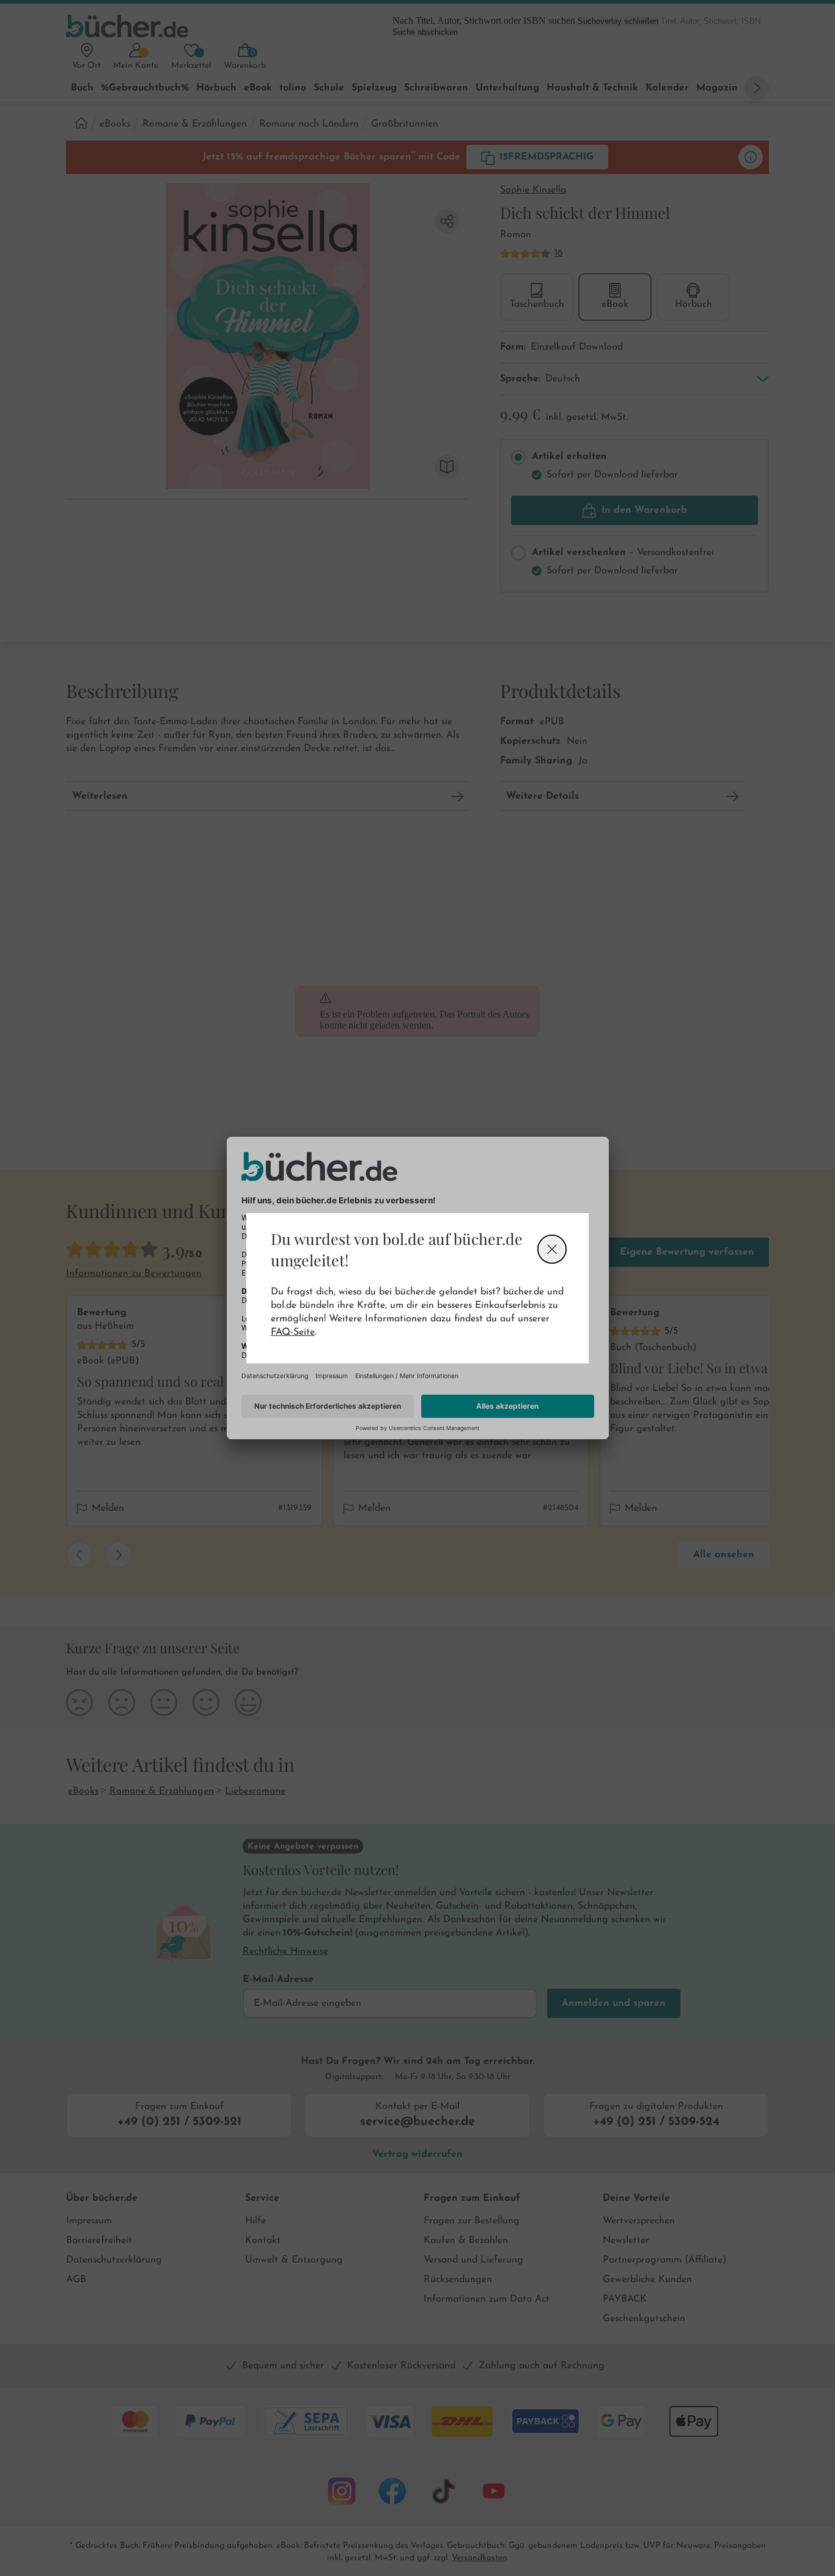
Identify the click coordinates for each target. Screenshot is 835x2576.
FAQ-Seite (293, 1332)
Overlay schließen (552, 1249)
